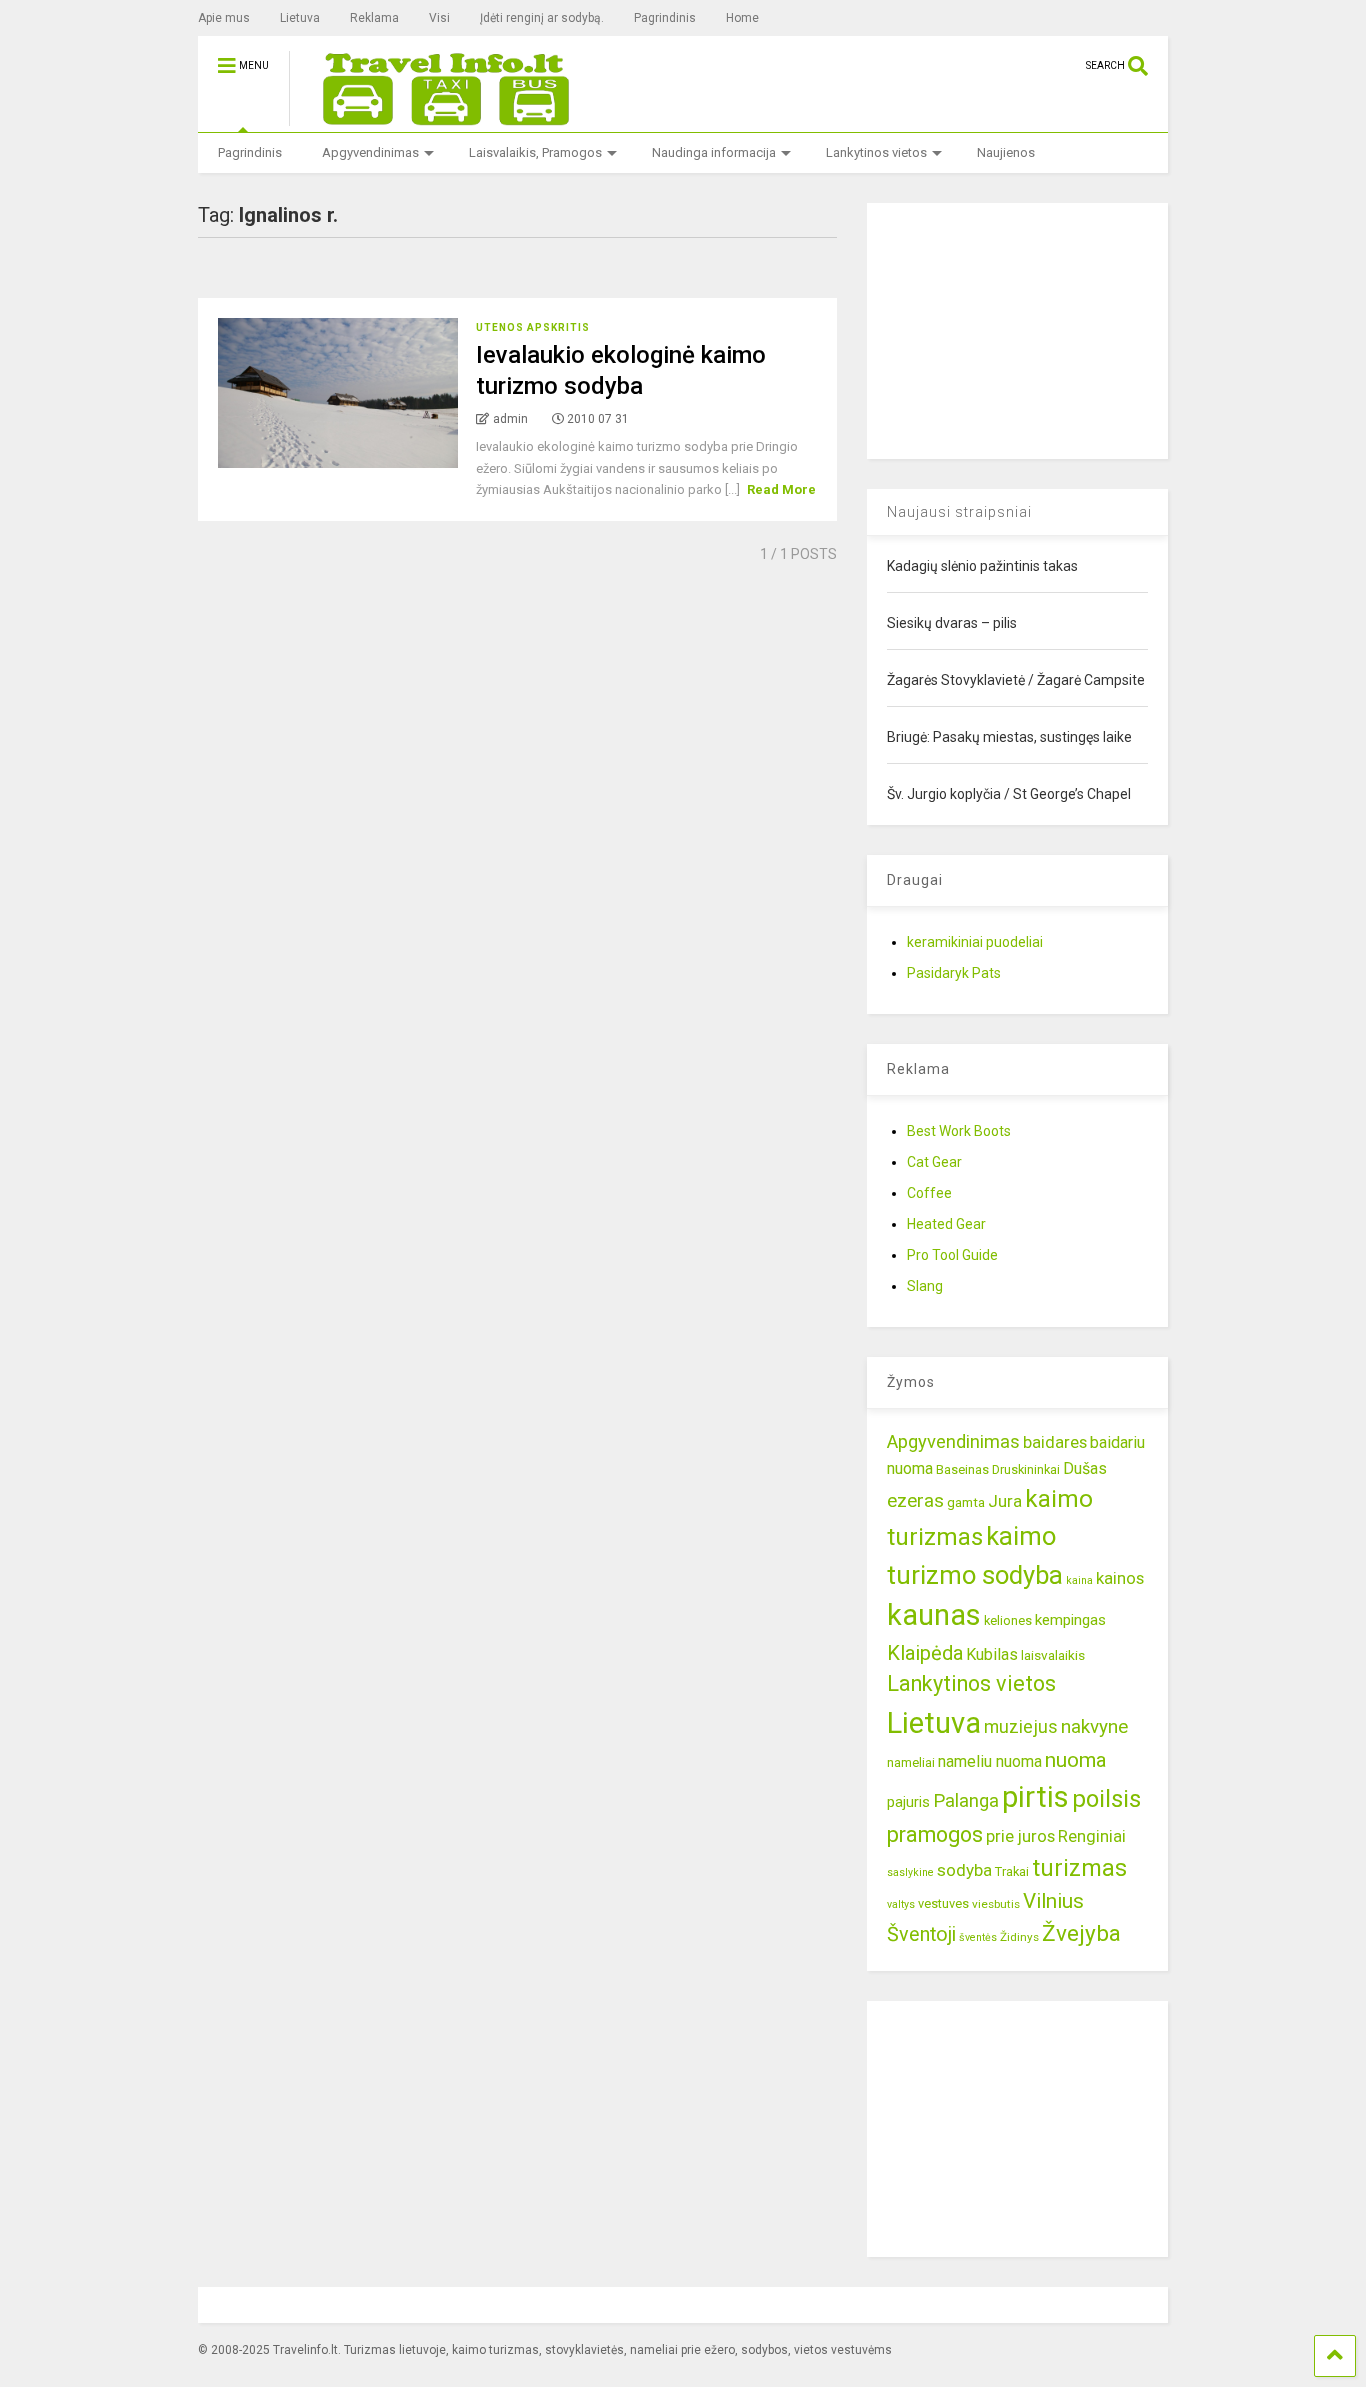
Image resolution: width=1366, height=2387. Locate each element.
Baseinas (962, 1469)
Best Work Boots (959, 1131)
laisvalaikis (1053, 1655)
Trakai (1012, 1871)
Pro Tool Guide (952, 1255)
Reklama (374, 18)
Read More (781, 489)
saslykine (910, 1872)
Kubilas (992, 1654)
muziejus (1021, 1726)
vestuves (943, 1903)
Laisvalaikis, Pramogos (535, 152)
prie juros (1020, 1836)
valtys (901, 1904)
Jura (1005, 1501)
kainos (1120, 1578)
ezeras (915, 1500)
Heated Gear (946, 1224)
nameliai (911, 1762)
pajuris (908, 1802)
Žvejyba (1081, 1933)
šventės (978, 1937)
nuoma (1076, 1760)
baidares (1055, 1442)
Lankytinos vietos (876, 152)
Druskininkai (1026, 1469)
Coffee (929, 1193)
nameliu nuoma (990, 1761)
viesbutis (996, 1904)
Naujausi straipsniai (959, 512)
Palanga (966, 1801)
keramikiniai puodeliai (975, 942)
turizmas (1079, 1868)
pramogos (935, 1834)
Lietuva (300, 18)
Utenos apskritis (533, 327)
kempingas (1070, 1620)
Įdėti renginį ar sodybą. (542, 18)
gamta (966, 1502)
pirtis (1035, 1797)
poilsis (1106, 1799)
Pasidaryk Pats (954, 973)
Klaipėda (925, 1653)
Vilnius (1053, 1901)
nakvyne (1094, 1726)
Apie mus (224, 18)
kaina (1079, 1580)
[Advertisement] (1017, 328)
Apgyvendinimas (370, 152)
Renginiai (1092, 1836)
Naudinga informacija (714, 152)
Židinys (1019, 1937)
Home (742, 18)
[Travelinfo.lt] (437, 117)
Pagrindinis (665, 18)
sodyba (964, 1870)
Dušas (1085, 1468)
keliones (1008, 1620)
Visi (439, 18)
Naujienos (1006, 152)
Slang (925, 1286)
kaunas (934, 1615)
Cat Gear (934, 1162)
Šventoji (921, 1934)
